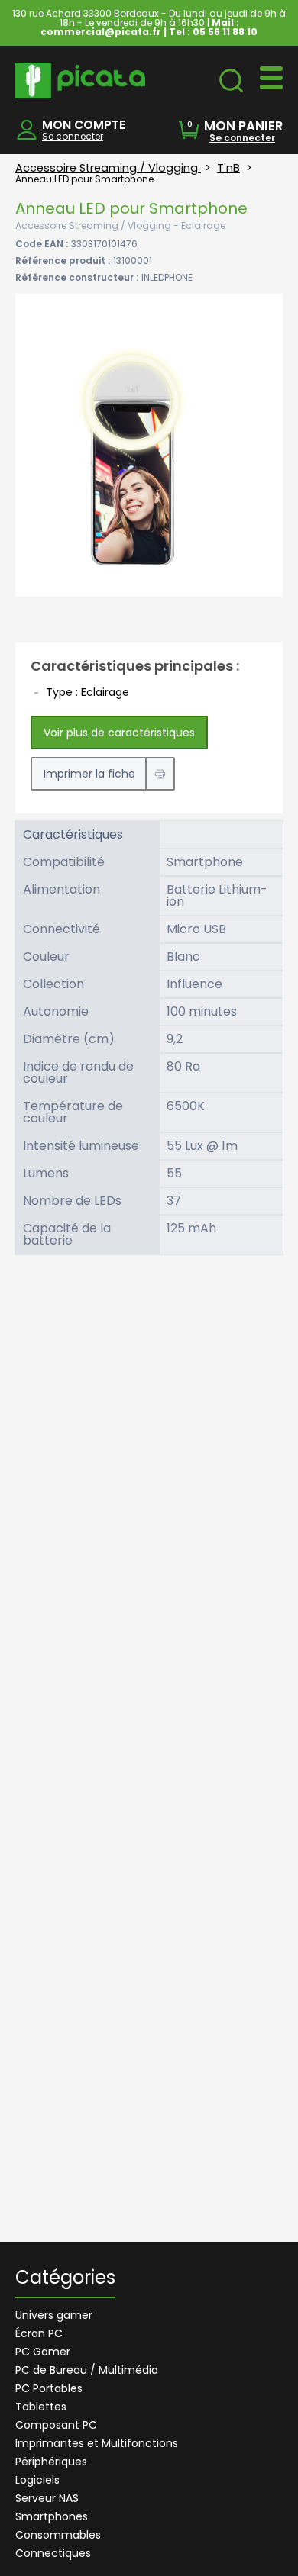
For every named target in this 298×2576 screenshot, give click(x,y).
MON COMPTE (84, 125)
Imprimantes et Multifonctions (97, 2443)
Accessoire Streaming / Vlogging (108, 168)
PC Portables (49, 2388)
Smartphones (52, 2516)
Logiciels (37, 2480)
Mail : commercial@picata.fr (140, 27)
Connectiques (53, 2553)
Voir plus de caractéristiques (119, 733)
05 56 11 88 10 (225, 32)
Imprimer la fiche (89, 774)
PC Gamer (43, 2352)
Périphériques (51, 2462)
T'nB (228, 168)
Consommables (58, 2535)
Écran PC (39, 2333)
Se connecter (73, 136)
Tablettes (41, 2407)
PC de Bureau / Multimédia (87, 2370)
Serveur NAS (47, 2498)
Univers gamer (54, 2315)
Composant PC (56, 2425)
